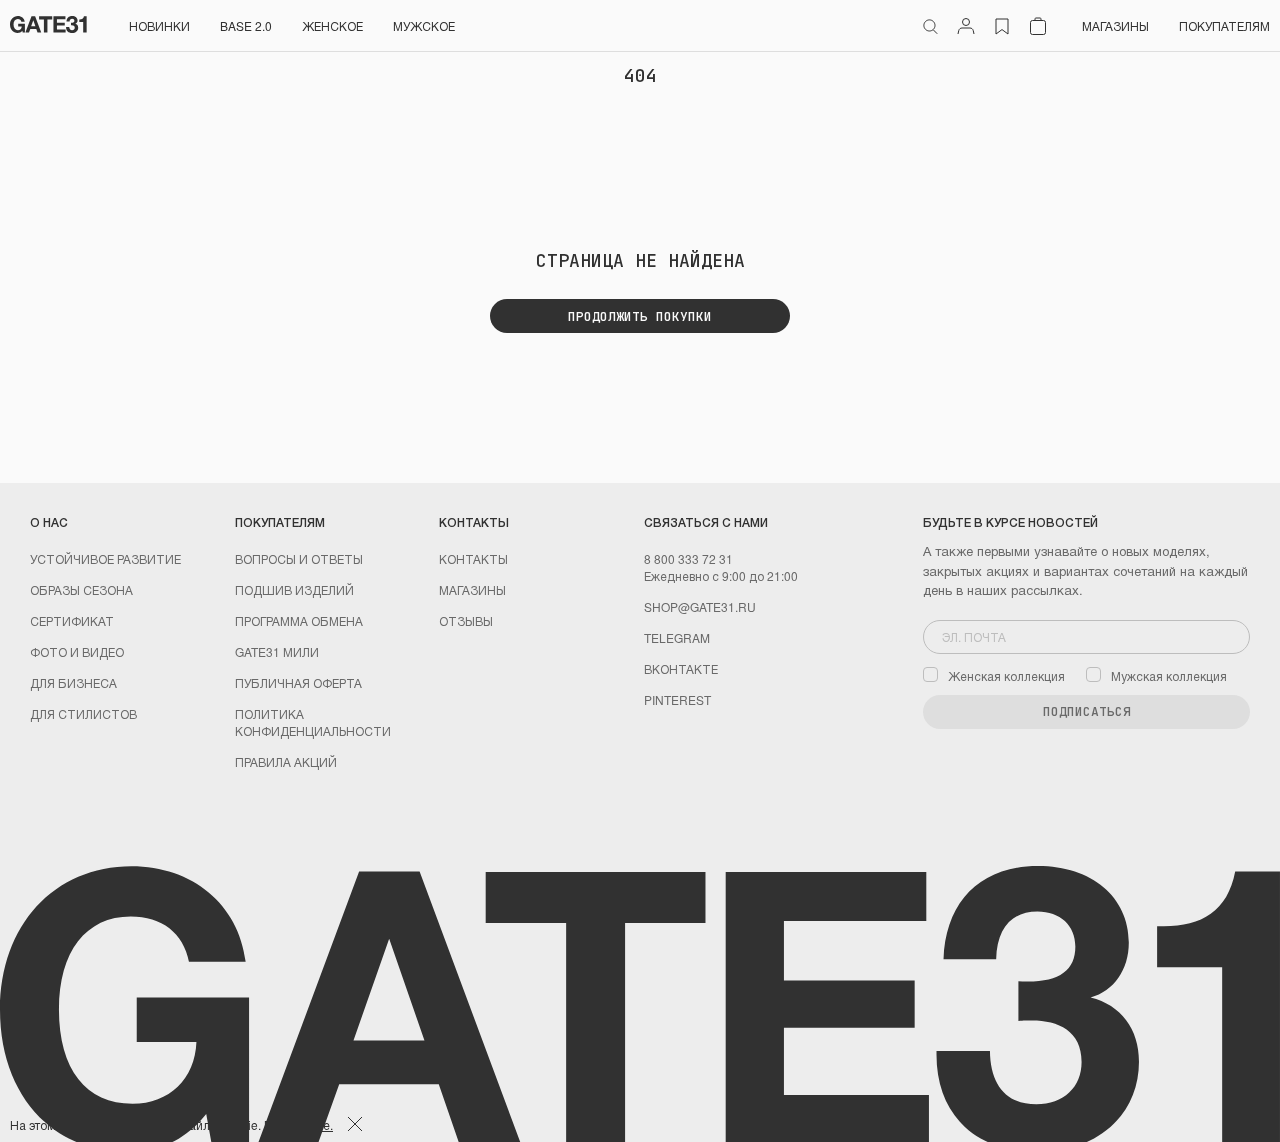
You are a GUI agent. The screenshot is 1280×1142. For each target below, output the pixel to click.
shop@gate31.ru (700, 606)
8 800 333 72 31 (688, 558)
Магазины (1115, 25)
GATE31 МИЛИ (277, 651)
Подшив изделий (294, 589)
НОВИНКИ (159, 25)
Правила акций (286, 761)
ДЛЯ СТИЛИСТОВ (83, 713)
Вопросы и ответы (299, 558)
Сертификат (72, 620)
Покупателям (1224, 25)
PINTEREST (677, 699)
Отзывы (466, 620)
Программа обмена (299, 620)
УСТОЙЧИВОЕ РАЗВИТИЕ (105, 558)
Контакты (473, 558)
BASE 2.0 (246, 25)
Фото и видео (77, 651)
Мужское (424, 25)
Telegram (677, 637)
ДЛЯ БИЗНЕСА (73, 682)
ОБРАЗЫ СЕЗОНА (81, 589)
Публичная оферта (298, 682)
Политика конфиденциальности (313, 722)
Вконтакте (681, 668)
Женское (332, 25)
